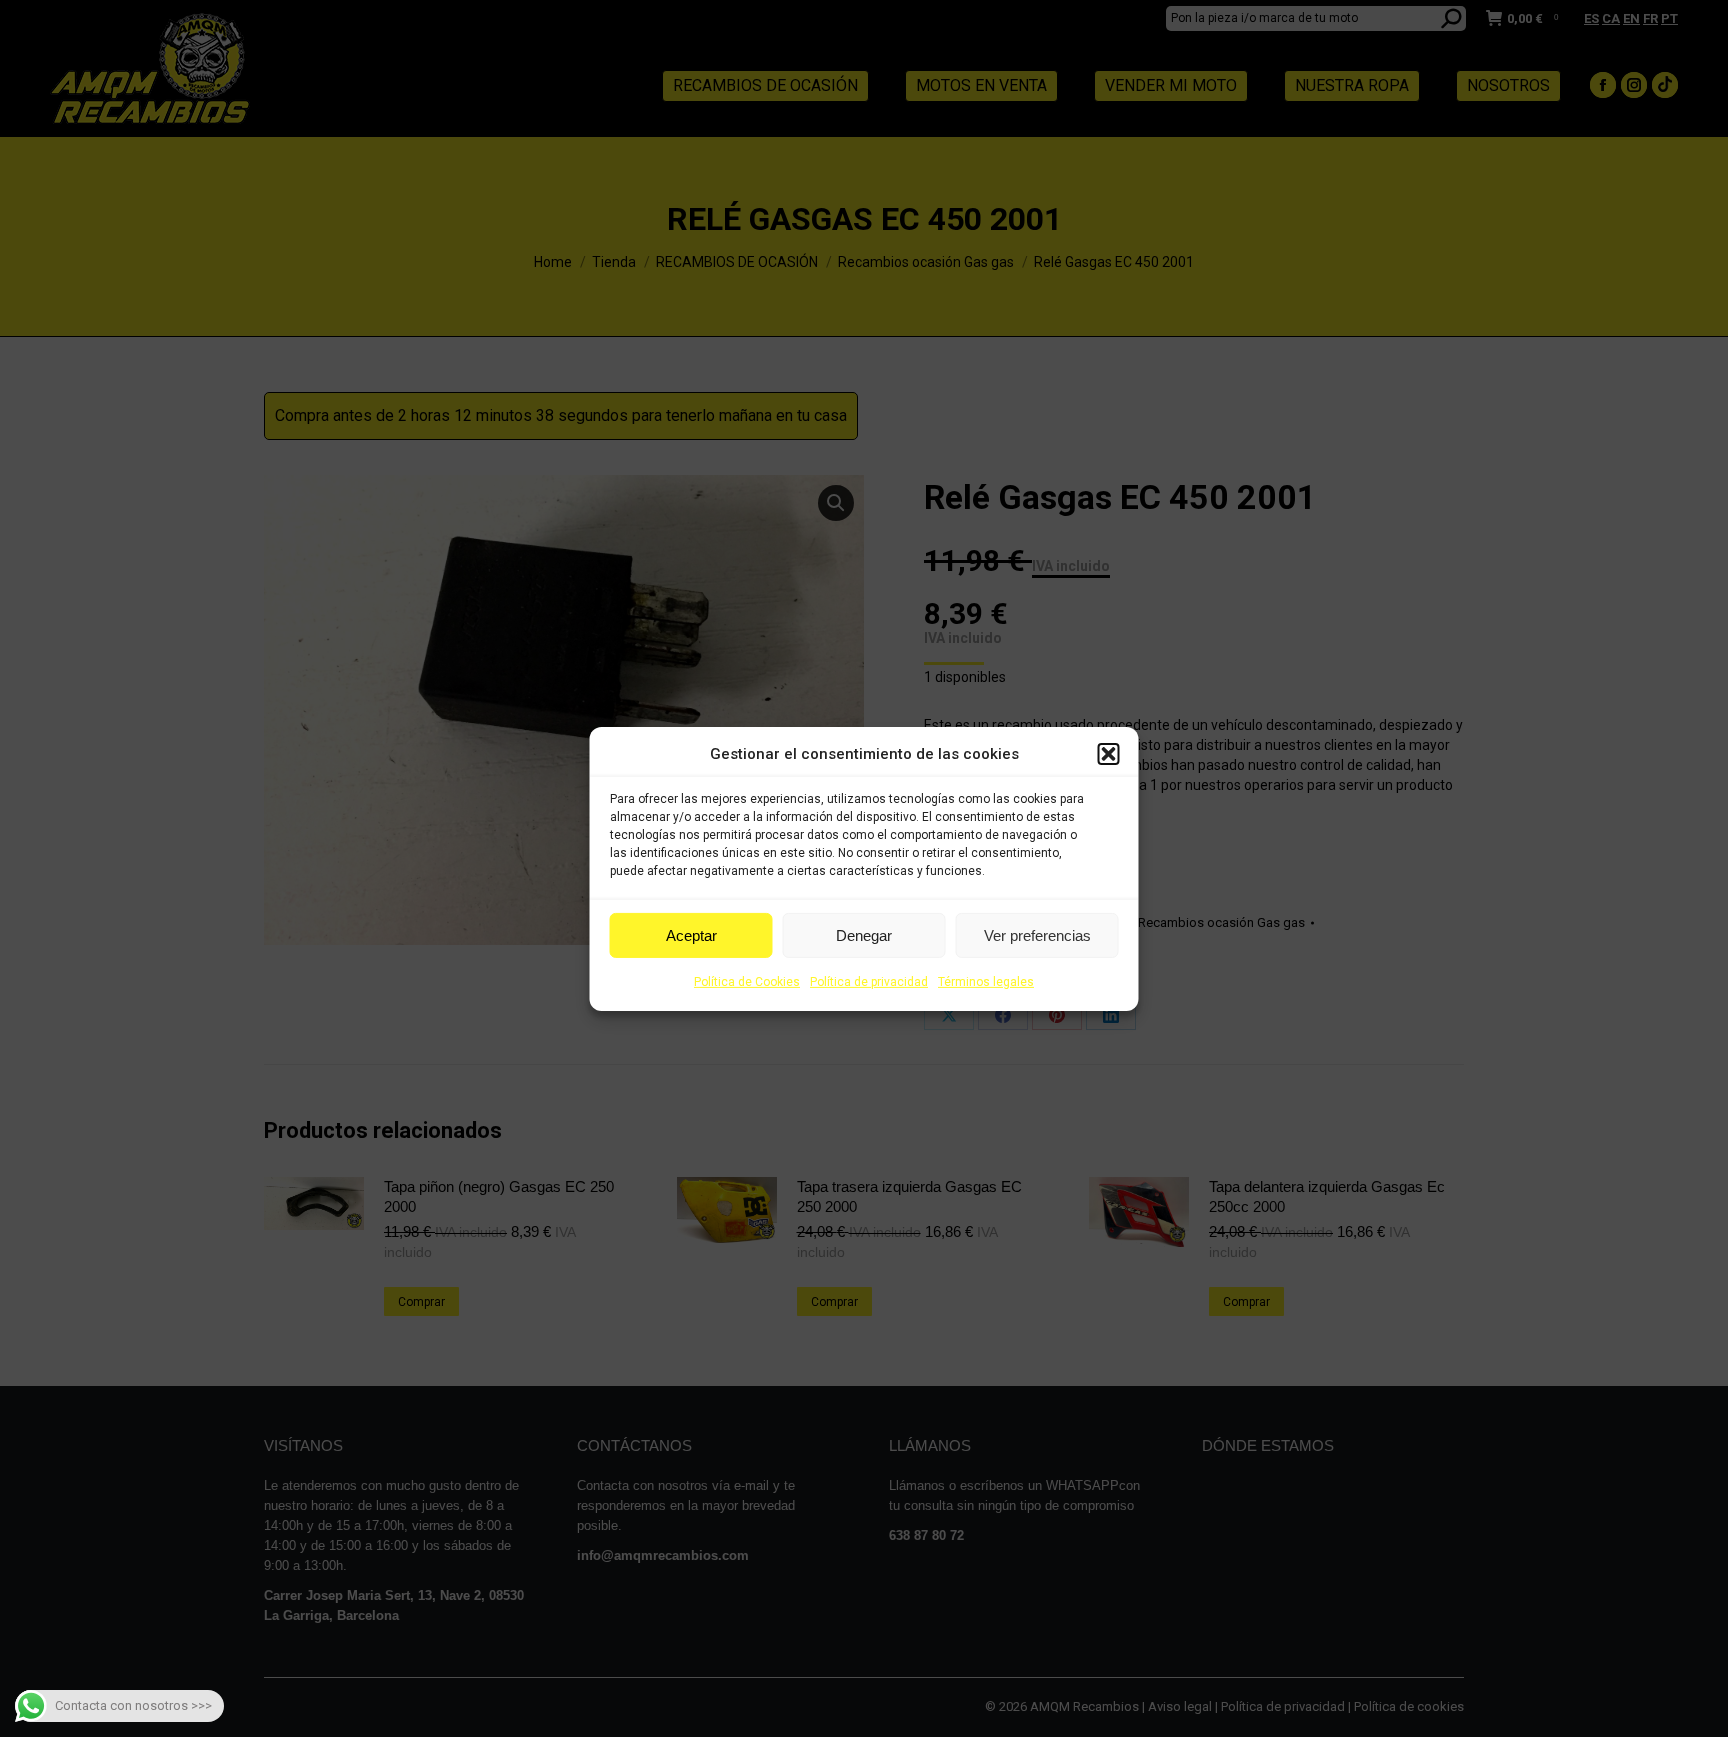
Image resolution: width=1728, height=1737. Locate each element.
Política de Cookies (747, 982)
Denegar (864, 935)
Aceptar (691, 935)
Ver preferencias (1037, 935)
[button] (1109, 754)
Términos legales (986, 982)
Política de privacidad (869, 982)
